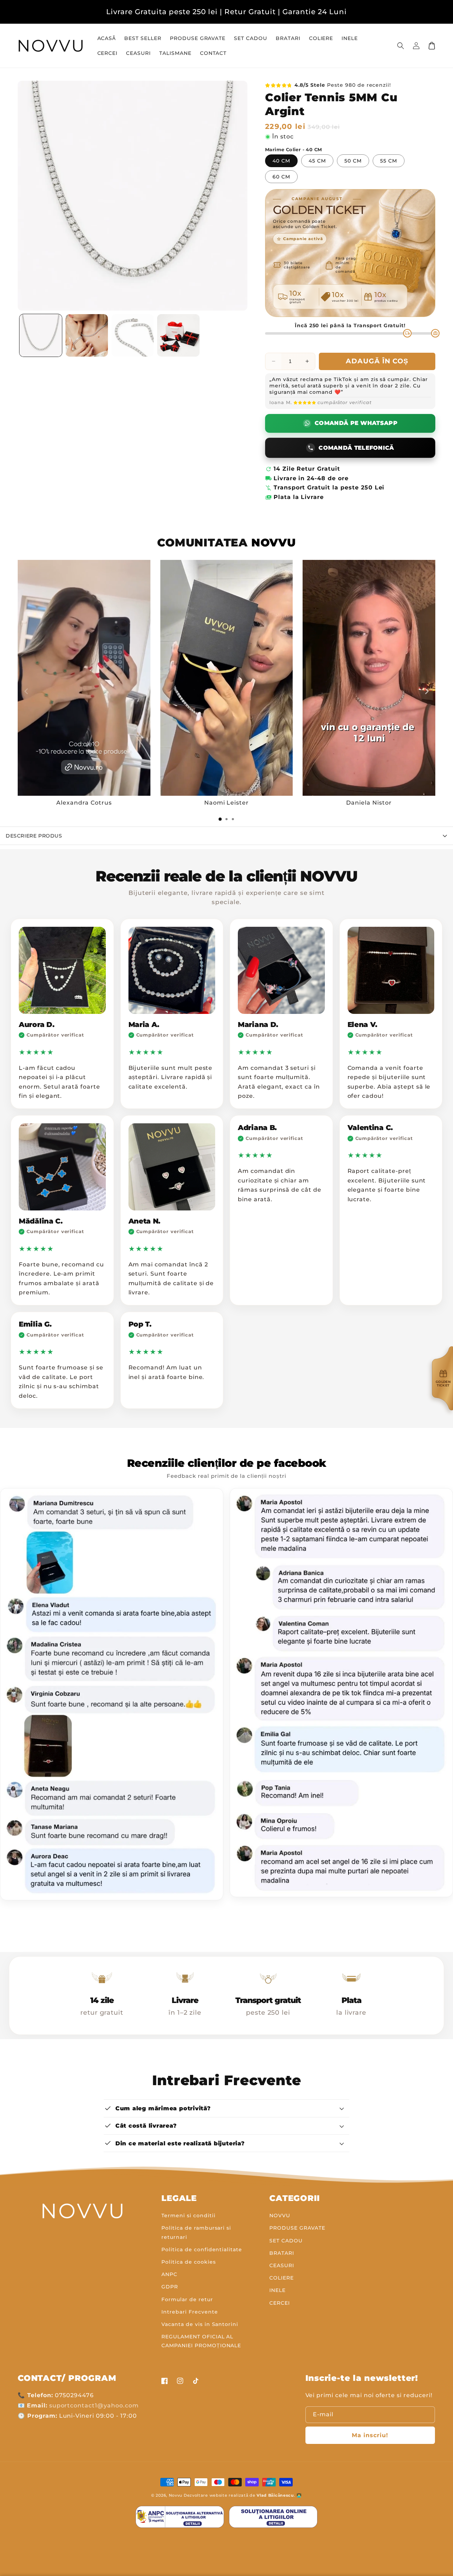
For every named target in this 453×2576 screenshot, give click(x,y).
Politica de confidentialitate (202, 2249)
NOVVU (280, 2215)
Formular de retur (187, 2299)
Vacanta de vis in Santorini (200, 2324)
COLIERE (282, 2278)
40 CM (281, 161)
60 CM (281, 177)
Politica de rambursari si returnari (196, 2232)
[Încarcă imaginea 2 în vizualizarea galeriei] (87, 335)
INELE (277, 2290)
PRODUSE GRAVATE (297, 2228)
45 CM (317, 161)
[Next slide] (426, 691)
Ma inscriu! (370, 2435)
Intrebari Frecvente (190, 2312)
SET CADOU (286, 2241)
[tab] (220, 819)
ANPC (169, 2274)
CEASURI (282, 2265)
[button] (401, 46)
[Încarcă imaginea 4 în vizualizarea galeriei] (178, 335)
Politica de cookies (188, 2262)
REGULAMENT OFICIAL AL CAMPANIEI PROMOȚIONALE (201, 2341)
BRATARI (282, 2253)
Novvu (176, 2495)
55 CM (389, 161)
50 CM (353, 161)
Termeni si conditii (188, 2215)
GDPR (170, 2287)
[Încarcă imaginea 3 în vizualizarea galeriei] (133, 335)
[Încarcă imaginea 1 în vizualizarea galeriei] (41, 335)
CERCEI (280, 2303)
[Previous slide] (27, 691)
